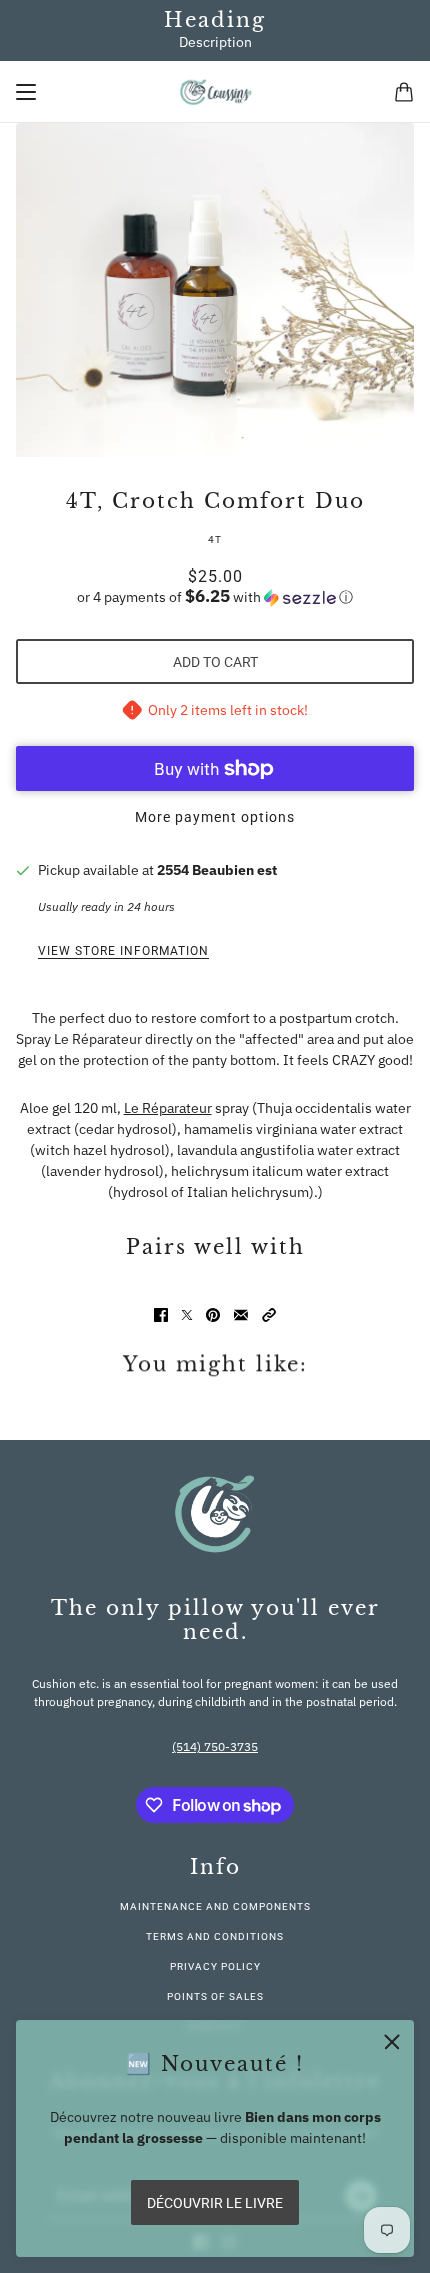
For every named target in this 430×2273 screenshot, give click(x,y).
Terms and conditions (215, 1936)
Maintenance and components (215, 1906)
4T (215, 539)
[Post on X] (187, 1315)
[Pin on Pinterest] (213, 1315)
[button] (215, 597)
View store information (123, 951)
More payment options (215, 817)
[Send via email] (241, 1315)
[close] (392, 2042)
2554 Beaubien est (217, 870)
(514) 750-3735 (215, 1746)
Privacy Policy (215, 1966)
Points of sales (215, 1996)
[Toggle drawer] (26, 92)
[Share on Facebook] (161, 1315)
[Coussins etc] (215, 92)
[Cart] (404, 92)
